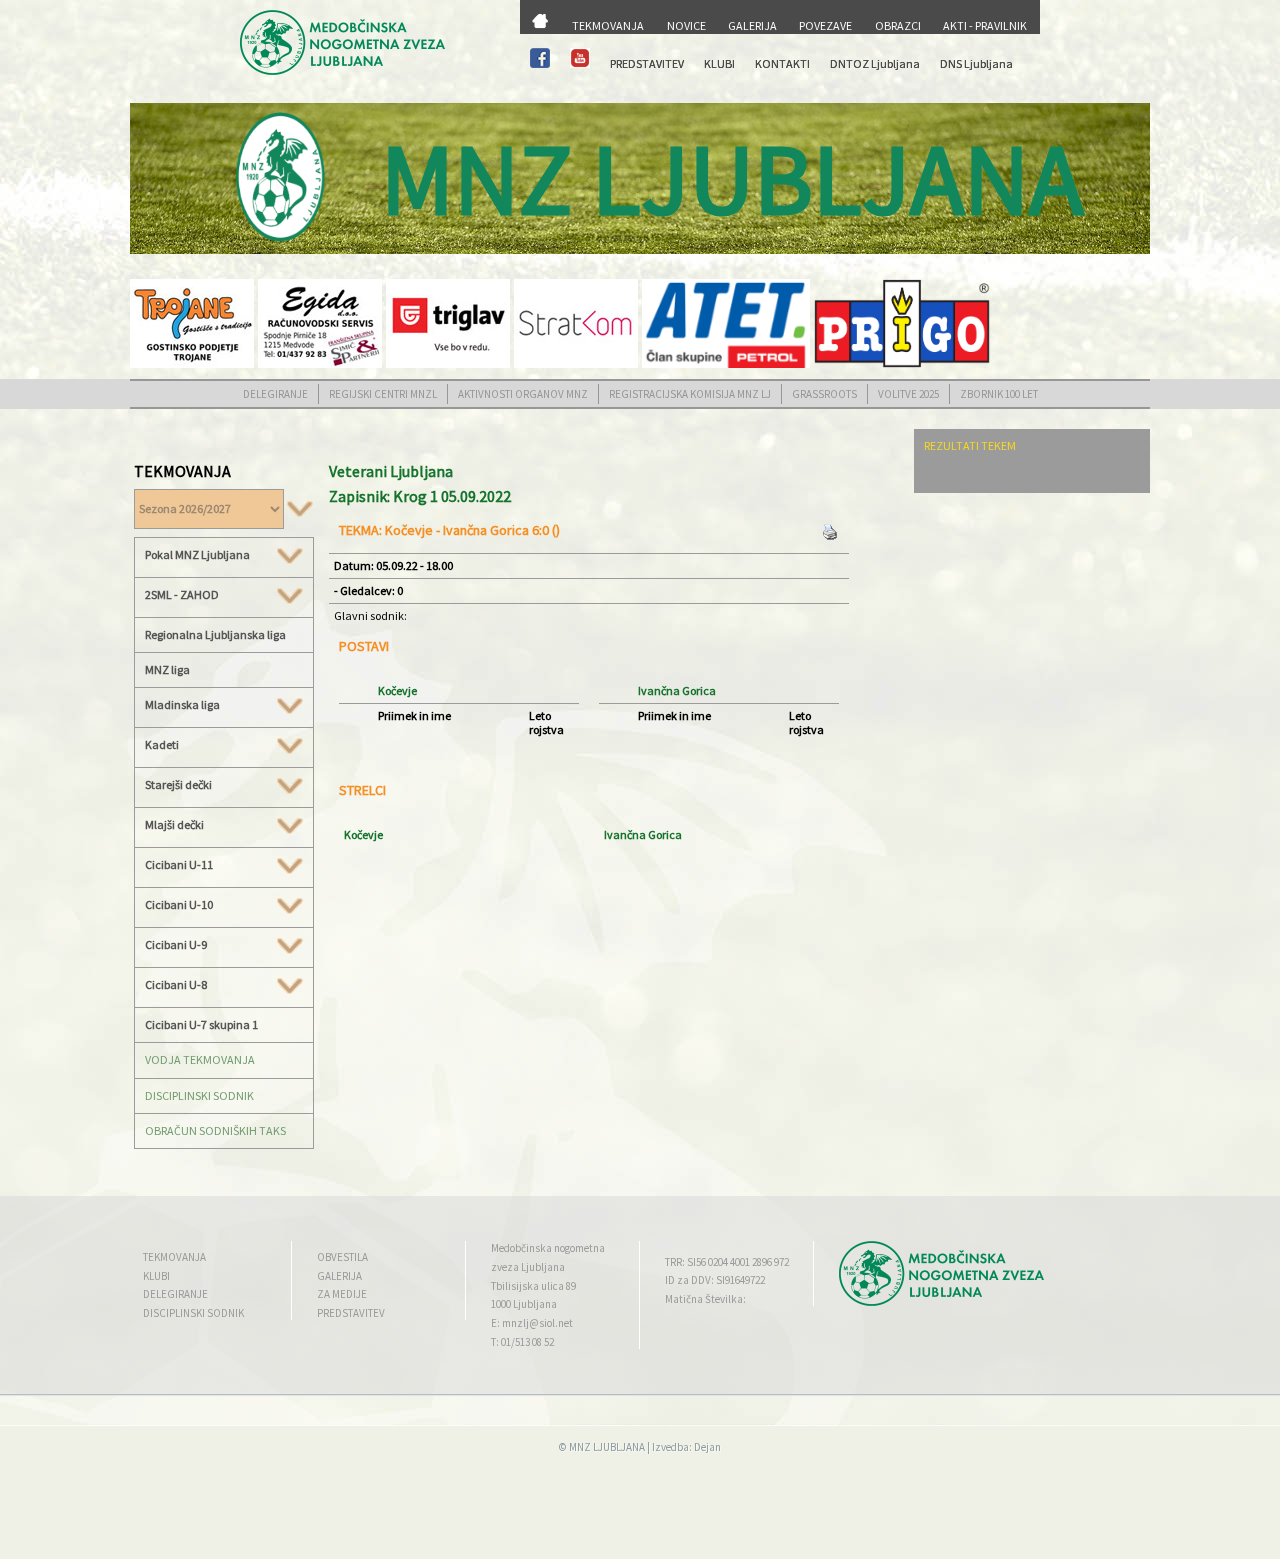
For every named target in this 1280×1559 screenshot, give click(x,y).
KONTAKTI (782, 63)
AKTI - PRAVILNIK (985, 25)
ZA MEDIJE (342, 1294)
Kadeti (162, 745)
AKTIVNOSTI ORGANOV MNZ (523, 394)
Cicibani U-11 (179, 865)
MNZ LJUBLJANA (607, 1447)
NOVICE (686, 25)
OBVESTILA (342, 1257)
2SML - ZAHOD (182, 595)
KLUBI (719, 63)
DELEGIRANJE (275, 394)
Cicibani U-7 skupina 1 (201, 1024)
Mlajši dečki (174, 825)
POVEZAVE (825, 25)
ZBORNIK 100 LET (999, 394)
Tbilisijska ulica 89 (533, 1286)
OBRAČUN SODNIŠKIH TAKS (215, 1130)
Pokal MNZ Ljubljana (197, 555)
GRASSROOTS (824, 394)
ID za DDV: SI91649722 (715, 1280)
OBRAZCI (898, 25)
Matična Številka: (705, 1299)
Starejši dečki (178, 785)
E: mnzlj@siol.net (532, 1323)
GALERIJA (752, 25)
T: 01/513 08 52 (522, 1342)
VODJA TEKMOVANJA (200, 1059)
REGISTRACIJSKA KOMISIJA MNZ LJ (690, 394)
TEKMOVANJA (608, 25)
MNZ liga (167, 669)
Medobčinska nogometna (548, 1248)
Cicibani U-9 (176, 945)
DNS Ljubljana (976, 63)
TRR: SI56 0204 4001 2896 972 (727, 1262)
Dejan (707, 1447)
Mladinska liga (182, 705)
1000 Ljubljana (524, 1304)
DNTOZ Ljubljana (875, 63)
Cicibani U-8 (176, 985)
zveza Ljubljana (528, 1267)
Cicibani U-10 (179, 905)
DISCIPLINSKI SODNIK (199, 1095)
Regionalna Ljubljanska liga (215, 634)
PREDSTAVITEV (647, 63)
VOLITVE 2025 (908, 394)
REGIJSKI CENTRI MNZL (383, 394)
